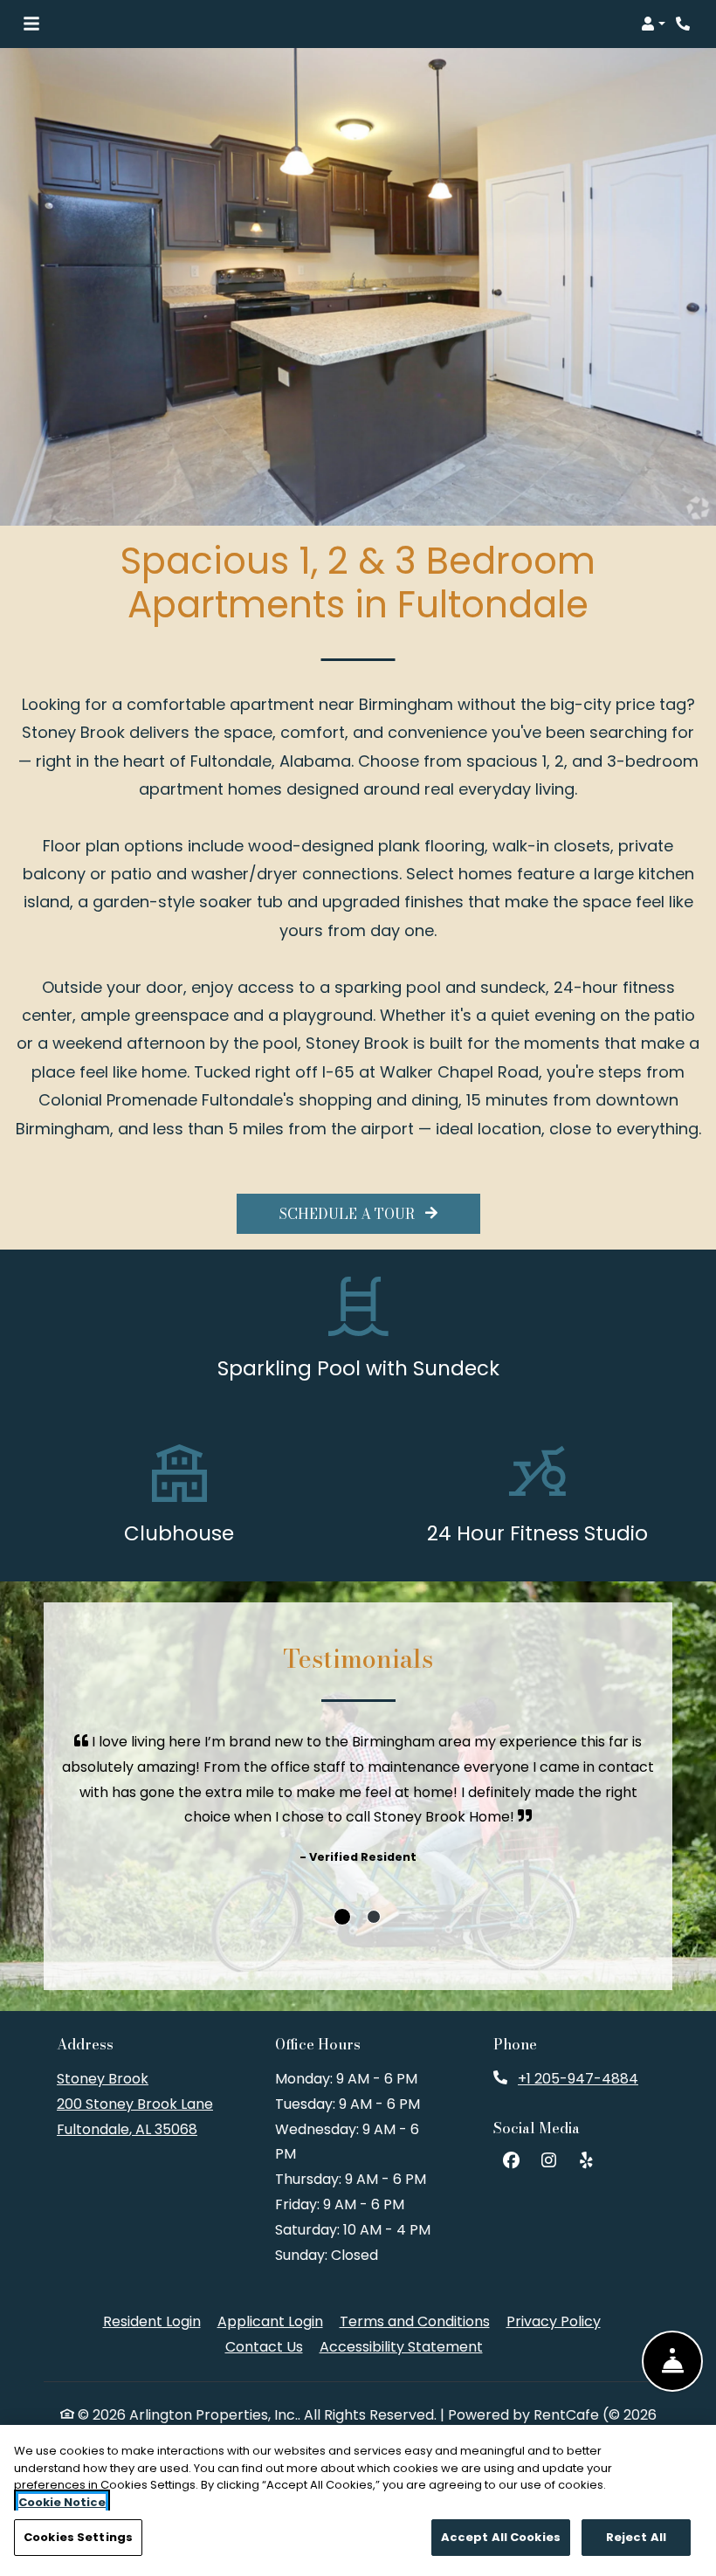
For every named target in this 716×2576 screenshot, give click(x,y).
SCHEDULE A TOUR (349, 1214)
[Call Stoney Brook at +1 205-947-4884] (685, 24)
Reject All (636, 2537)
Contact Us (264, 2347)
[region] (358, 2500)
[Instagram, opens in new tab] (548, 2161)
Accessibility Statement (401, 2346)
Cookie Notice (62, 2502)
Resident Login (152, 2321)
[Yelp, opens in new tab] (586, 2161)
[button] (653, 24)
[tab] (342, 1917)
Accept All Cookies (501, 2537)
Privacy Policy (554, 2321)
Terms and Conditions (415, 2321)
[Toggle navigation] (31, 24)
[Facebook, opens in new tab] (511, 2161)
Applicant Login (270, 2321)
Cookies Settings (78, 2537)
